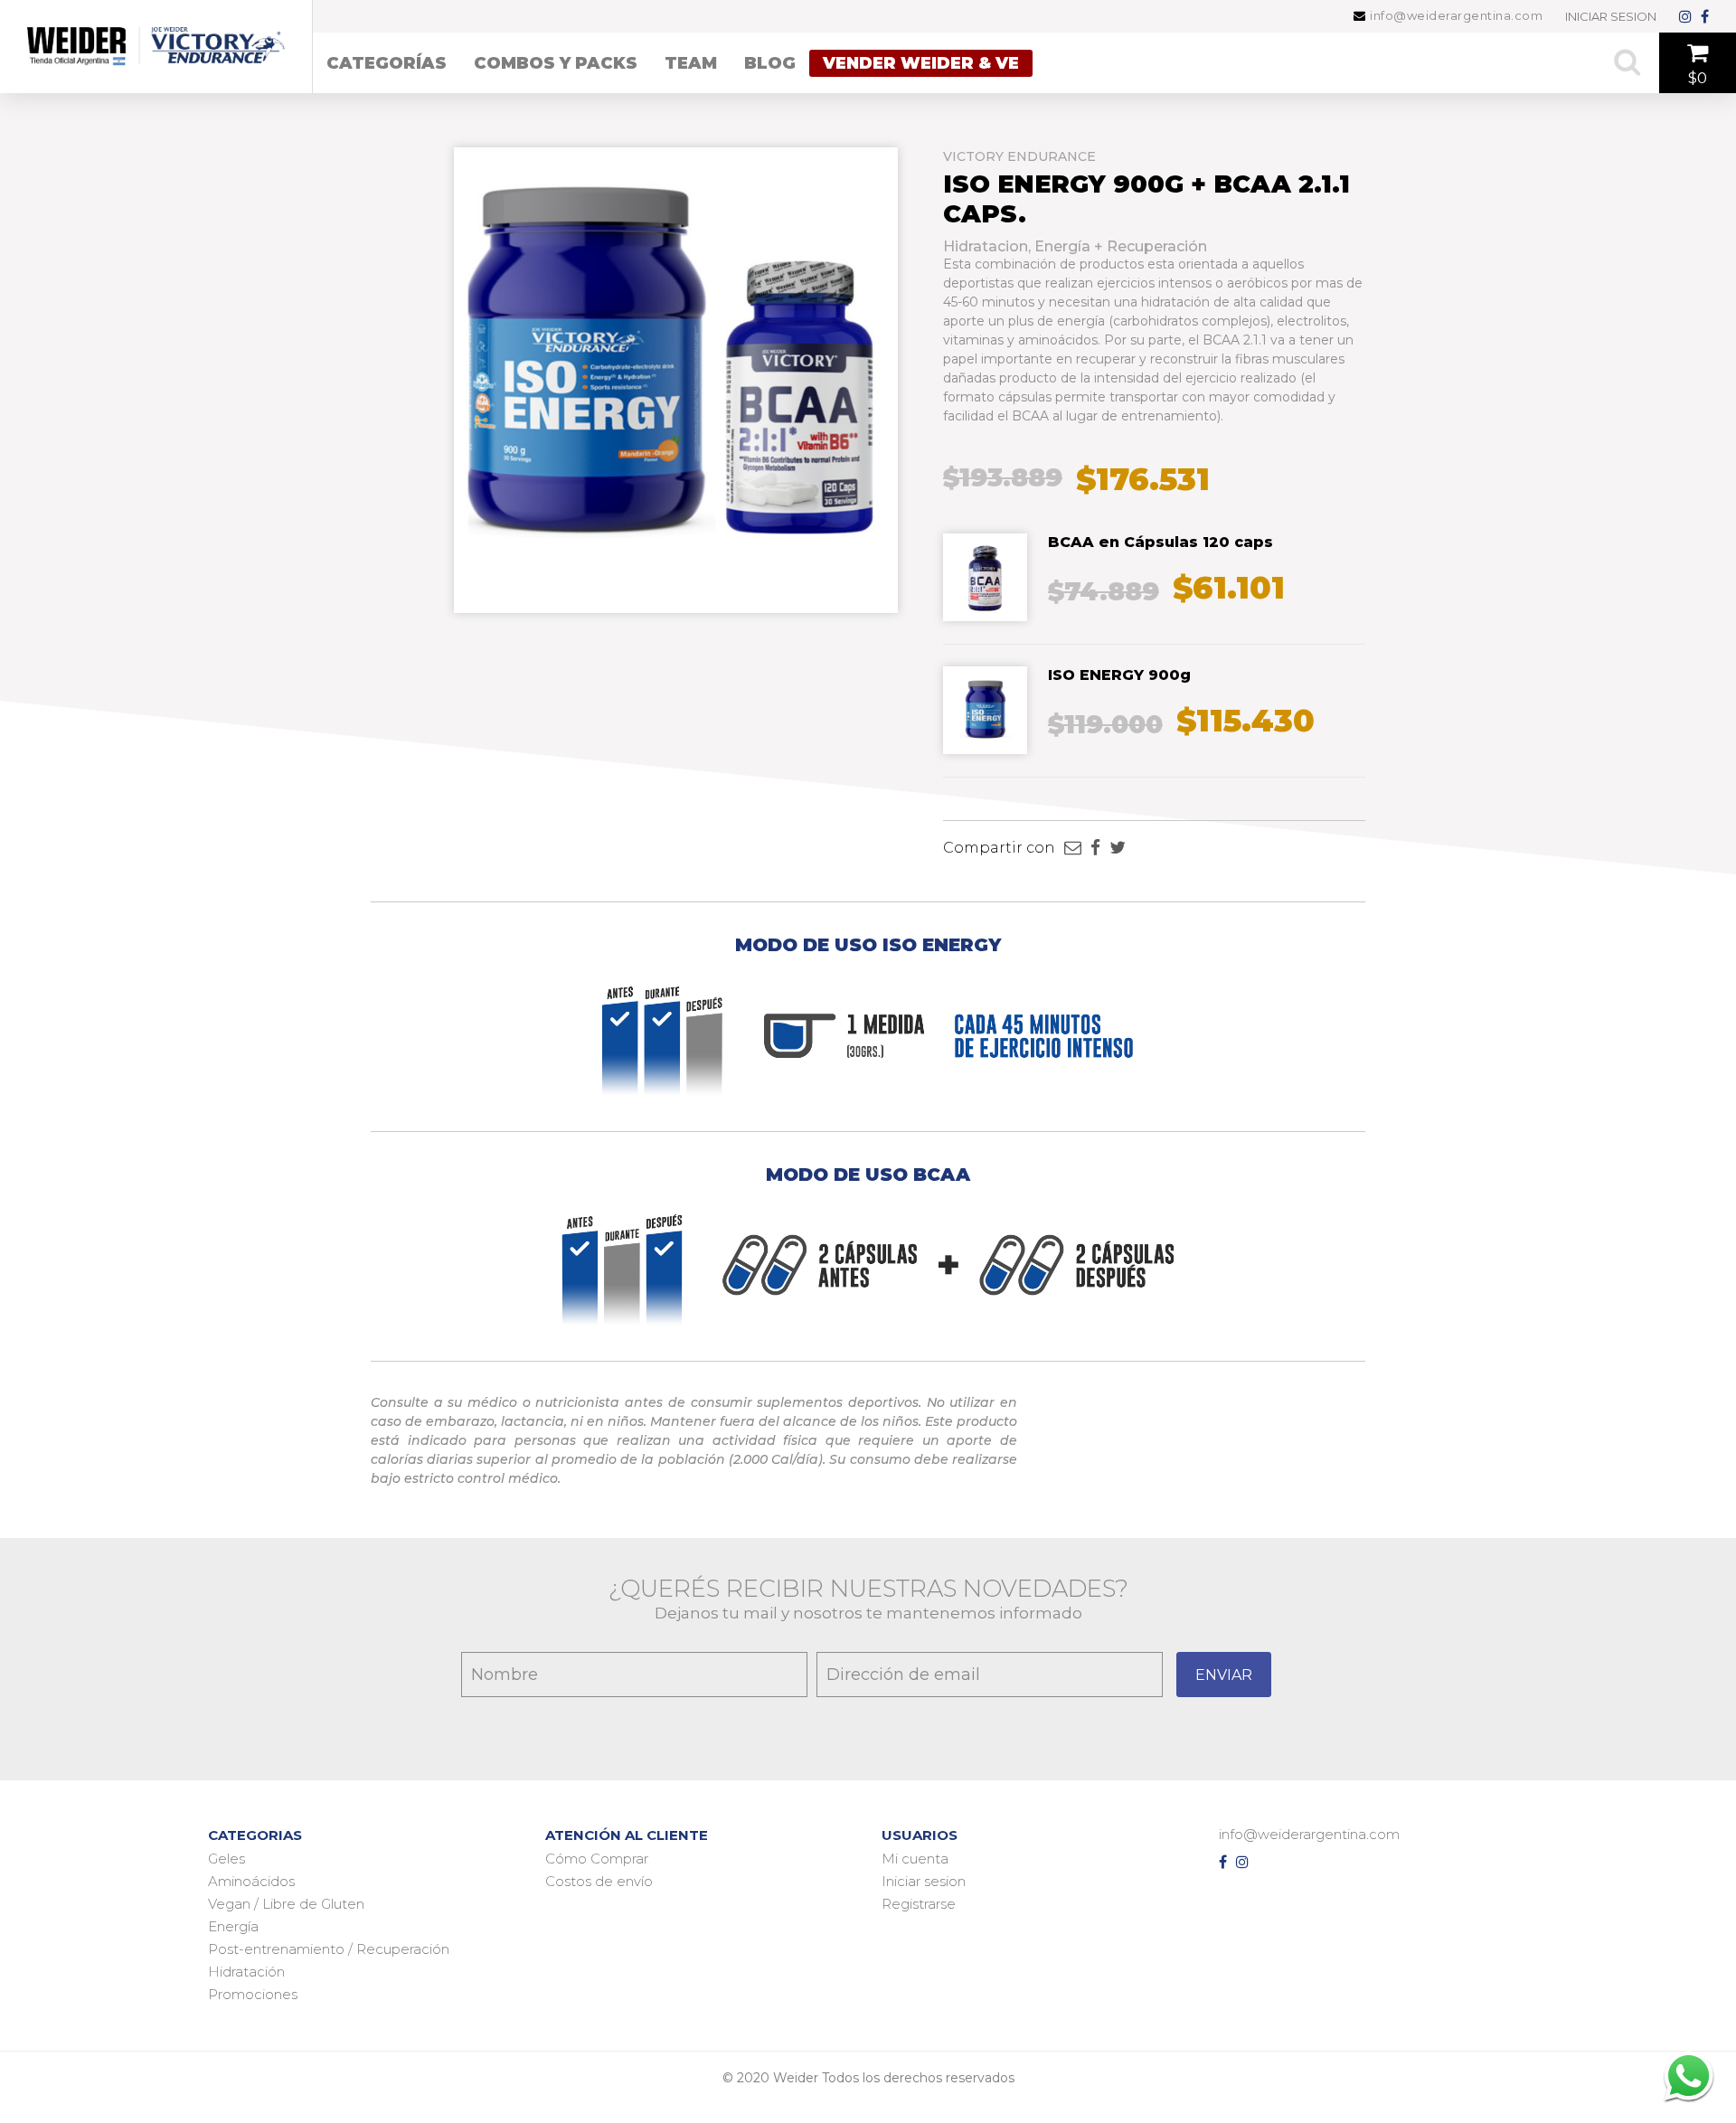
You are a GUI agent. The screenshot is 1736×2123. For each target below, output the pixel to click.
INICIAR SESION (1611, 16)
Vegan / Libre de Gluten (286, 1904)
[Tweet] (1118, 848)
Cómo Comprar (597, 1859)
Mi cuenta (915, 1859)
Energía (233, 1926)
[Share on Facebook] (1095, 848)
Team (691, 63)
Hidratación (246, 1972)
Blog (770, 63)
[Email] (1073, 848)
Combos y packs (556, 63)
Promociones (253, 1994)
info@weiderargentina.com (1455, 16)
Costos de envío (599, 1881)
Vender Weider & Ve (921, 63)
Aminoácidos (251, 1881)
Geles (226, 1859)
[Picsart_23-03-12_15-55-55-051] (985, 745)
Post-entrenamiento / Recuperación (329, 1949)
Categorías (387, 63)
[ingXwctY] (985, 613)
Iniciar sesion (924, 1881)
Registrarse (919, 1904)
